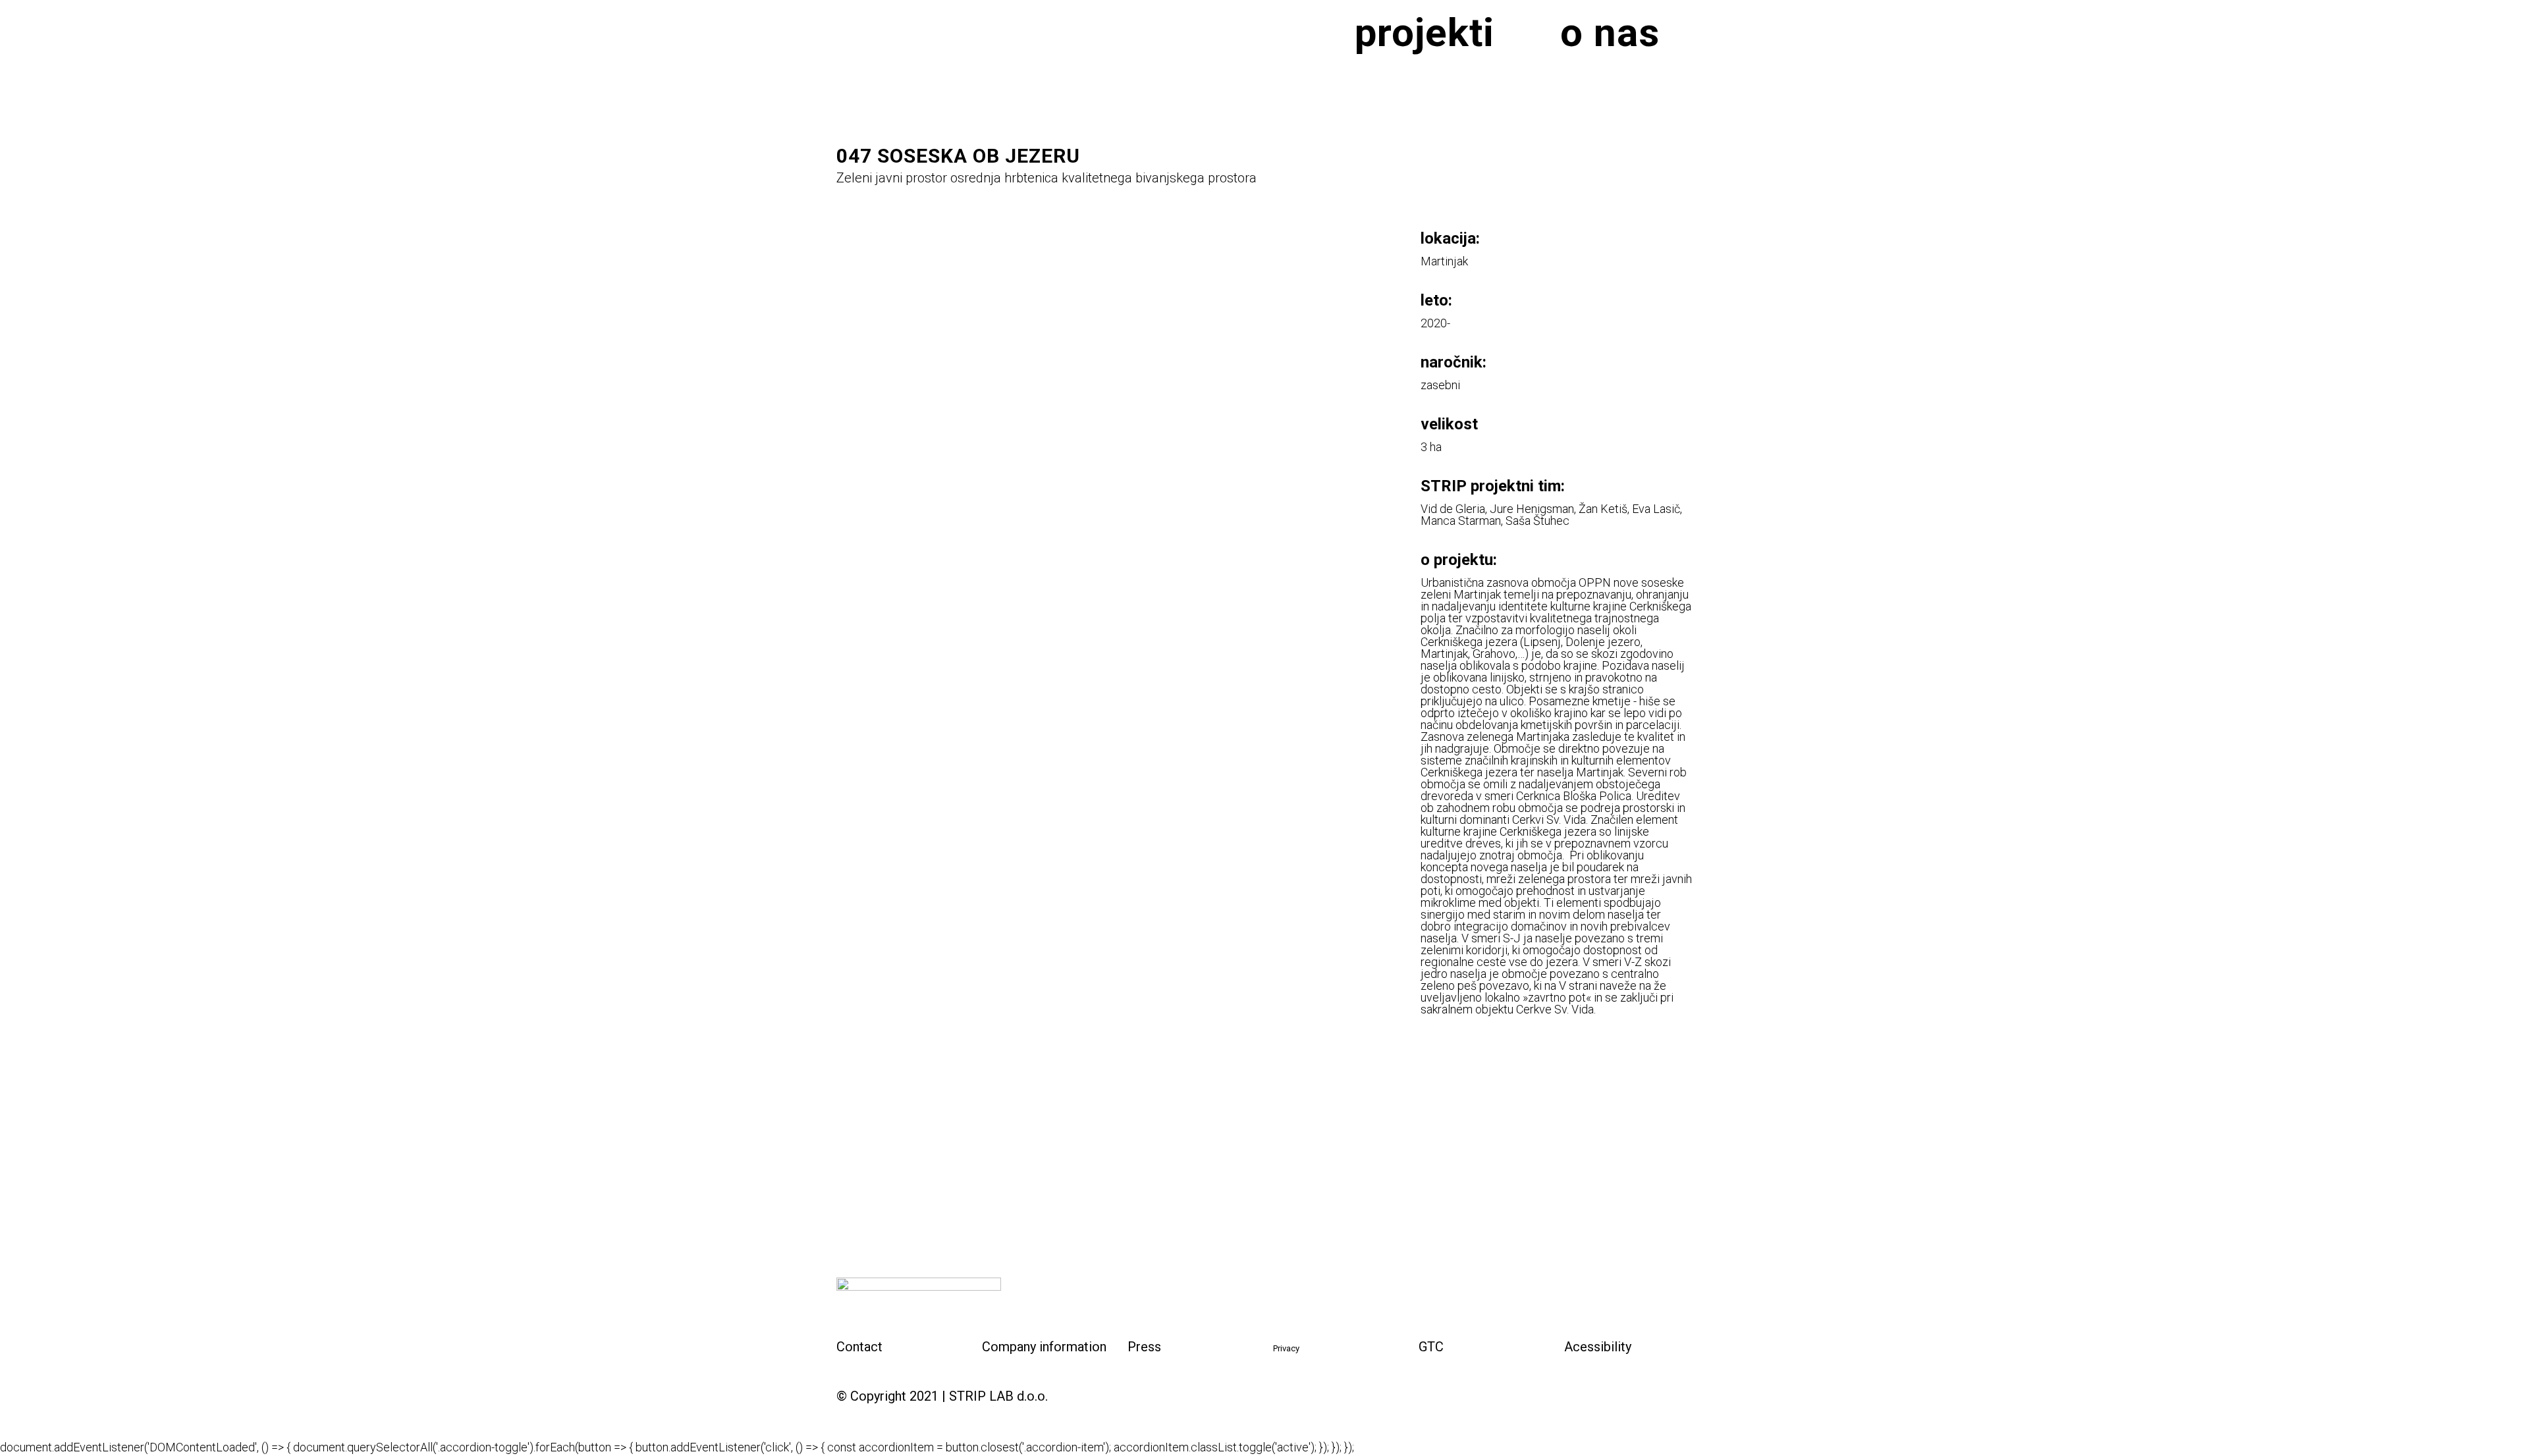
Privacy (1286, 1348)
